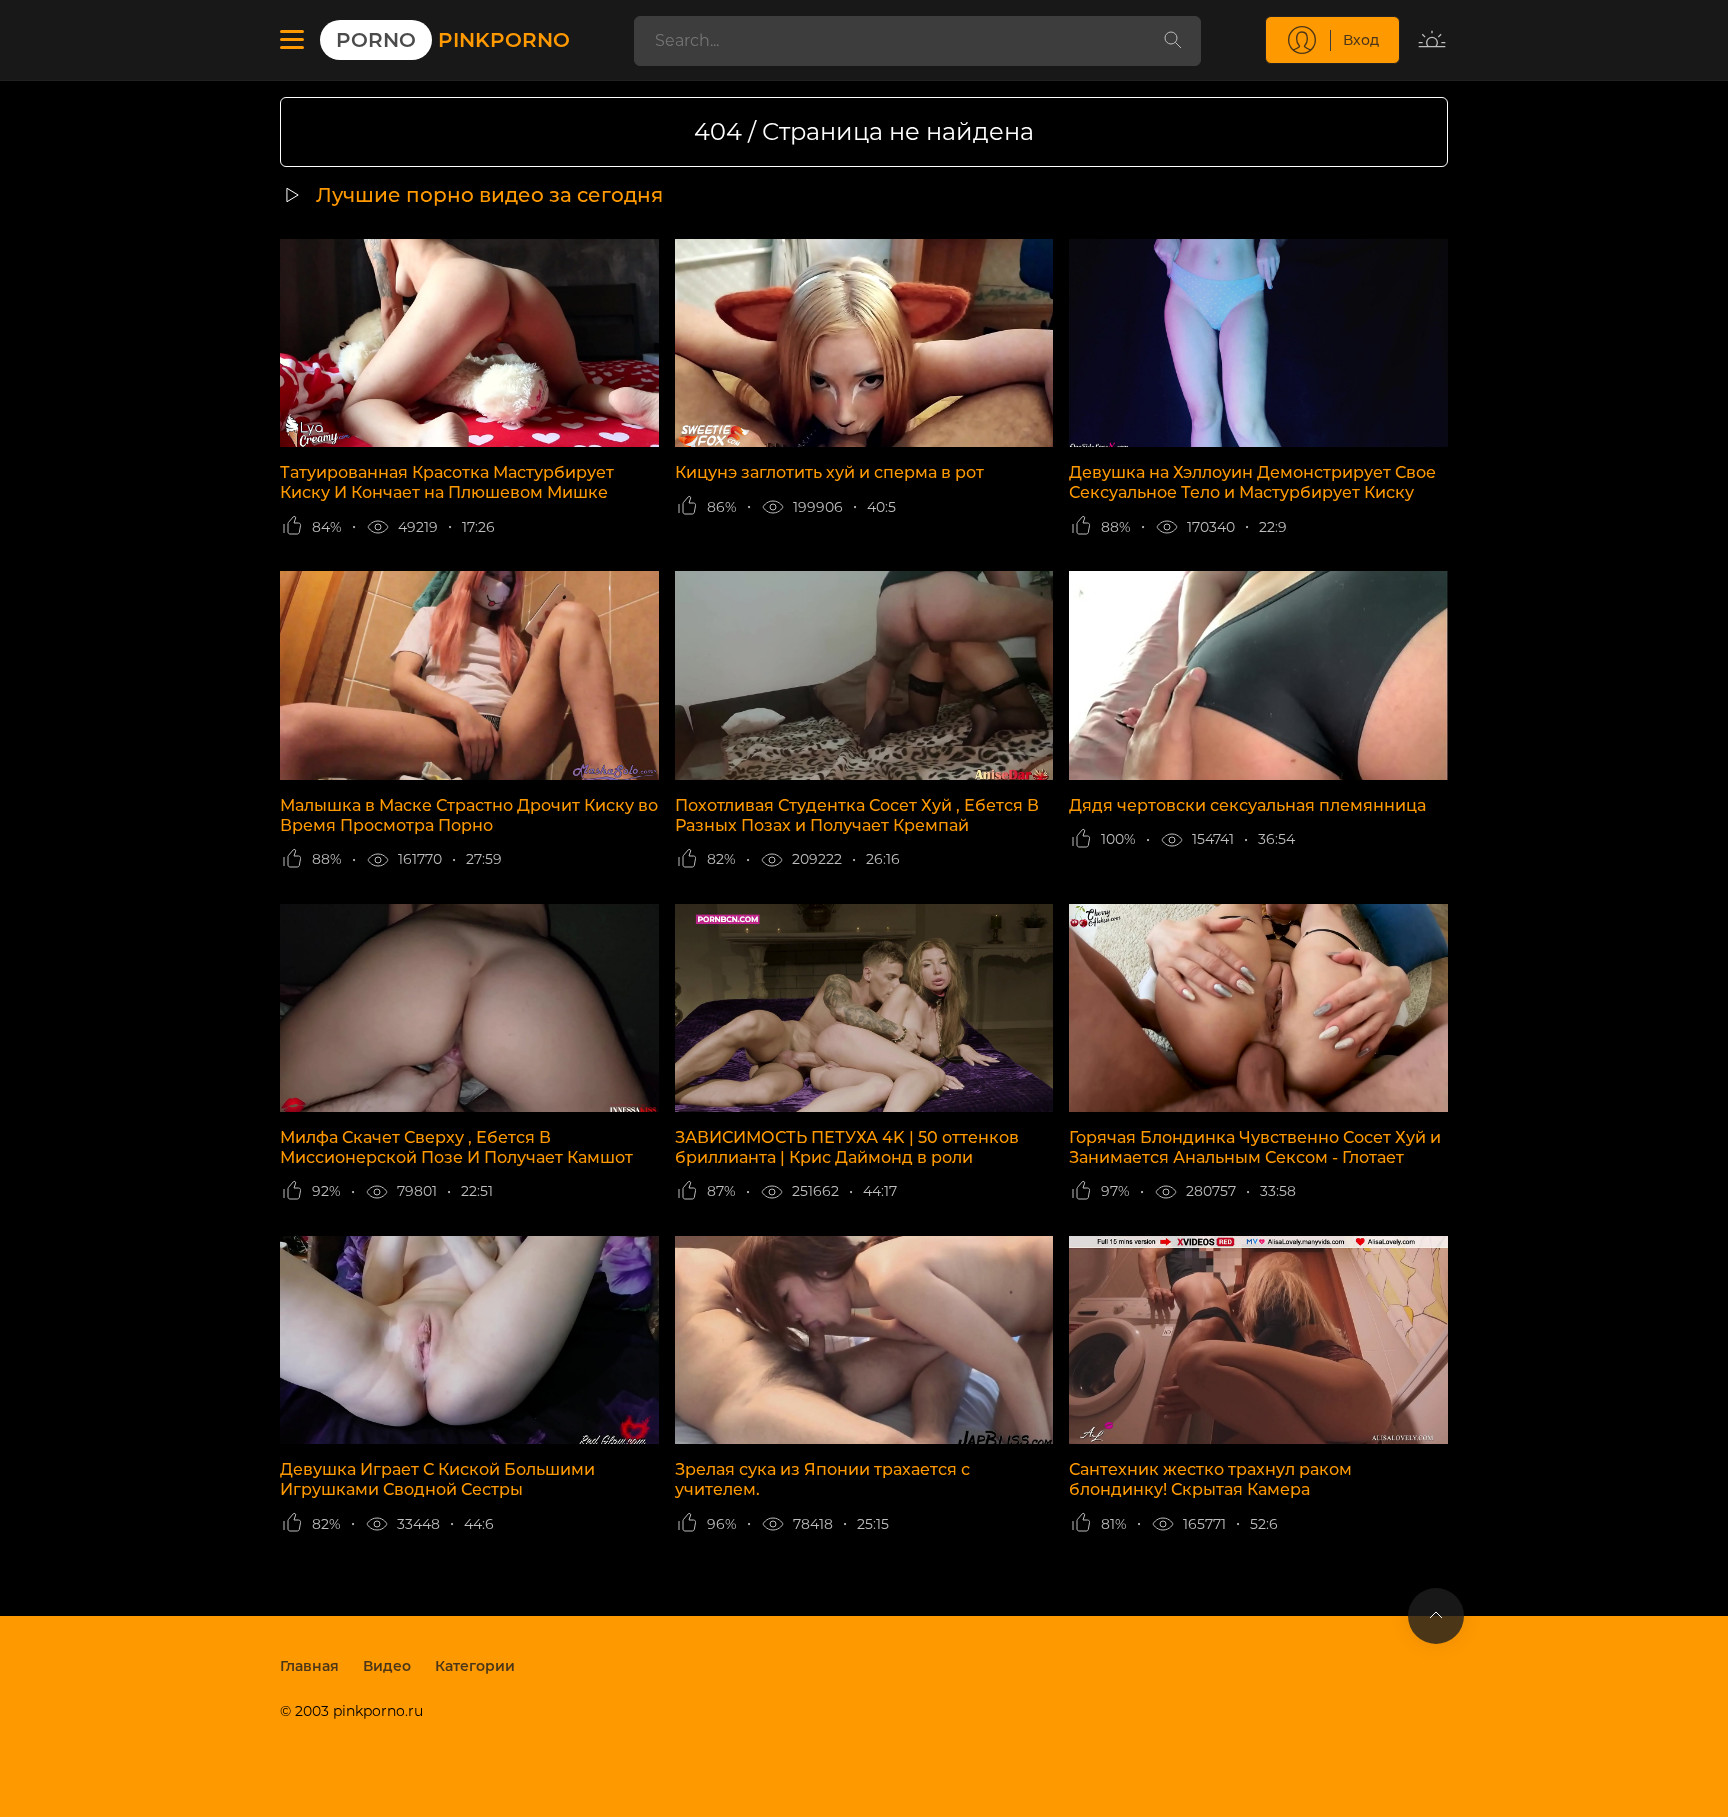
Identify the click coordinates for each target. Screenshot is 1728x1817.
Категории (475, 1666)
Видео (387, 1666)
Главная (309, 1666)
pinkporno (453, 40)
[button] (292, 40)
